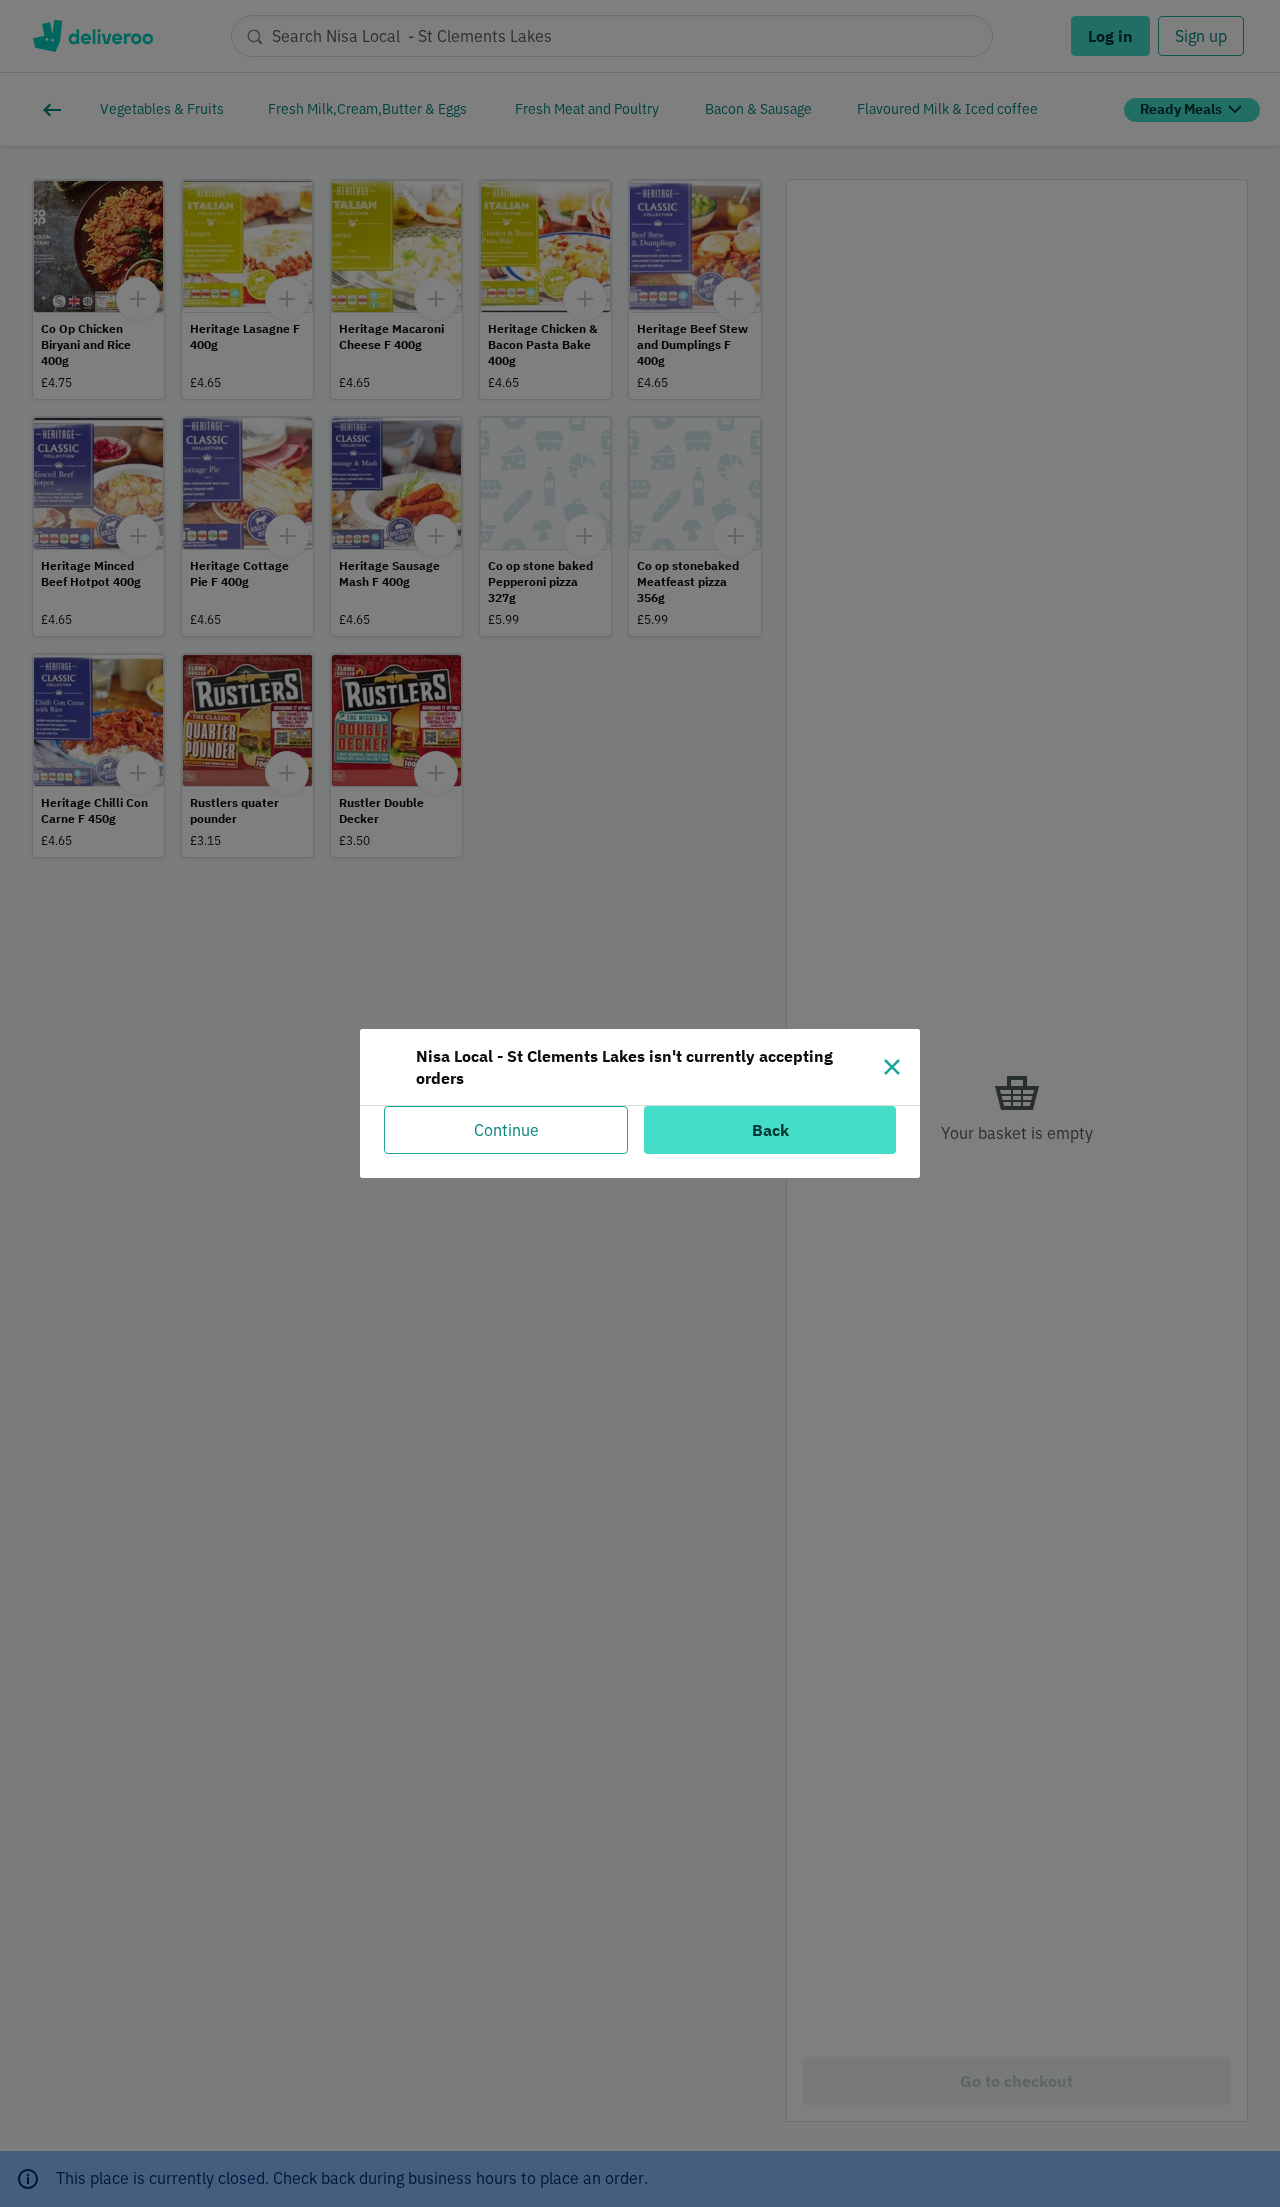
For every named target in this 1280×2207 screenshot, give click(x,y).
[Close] (892, 1067)
